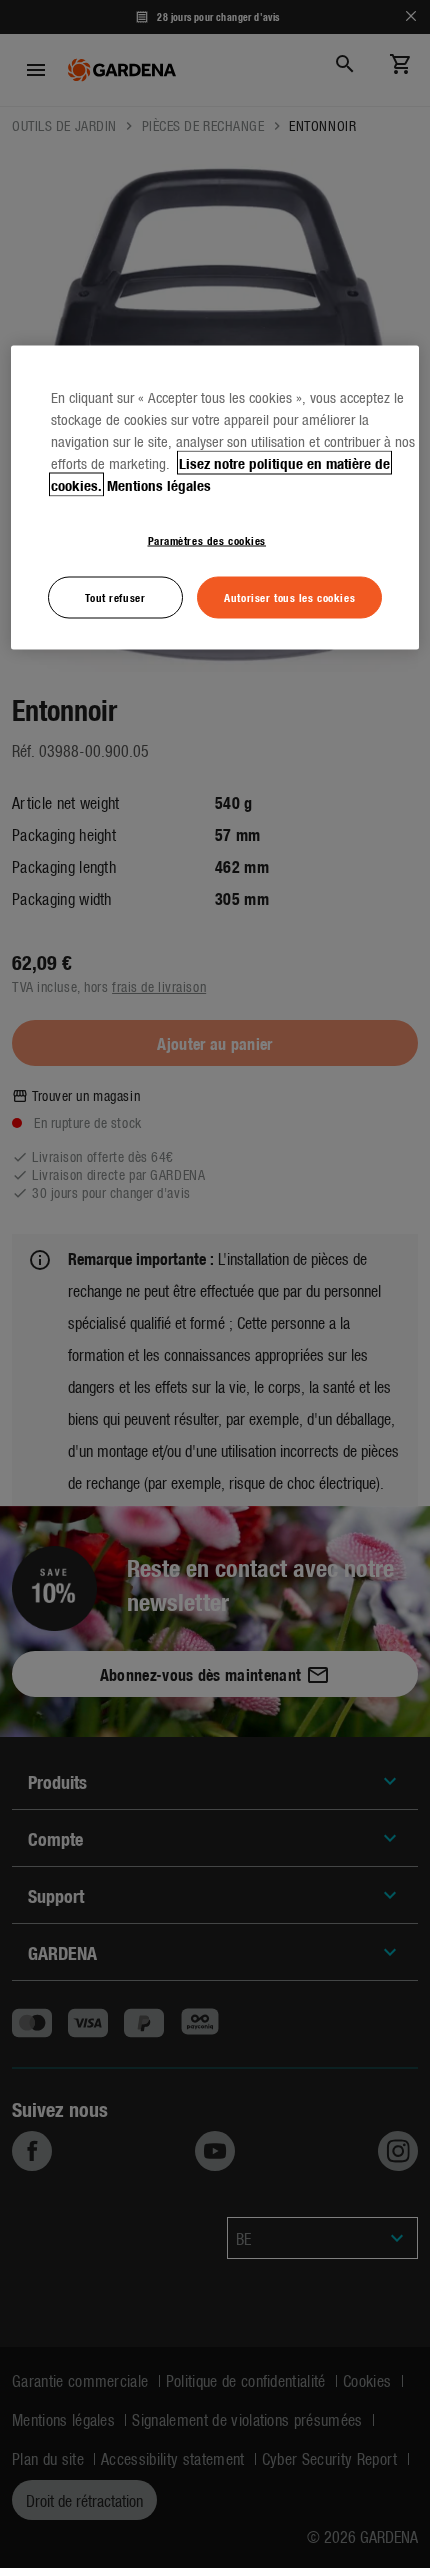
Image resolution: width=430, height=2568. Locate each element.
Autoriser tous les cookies (289, 597)
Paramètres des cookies (207, 540)
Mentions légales (159, 485)
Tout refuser (115, 597)
